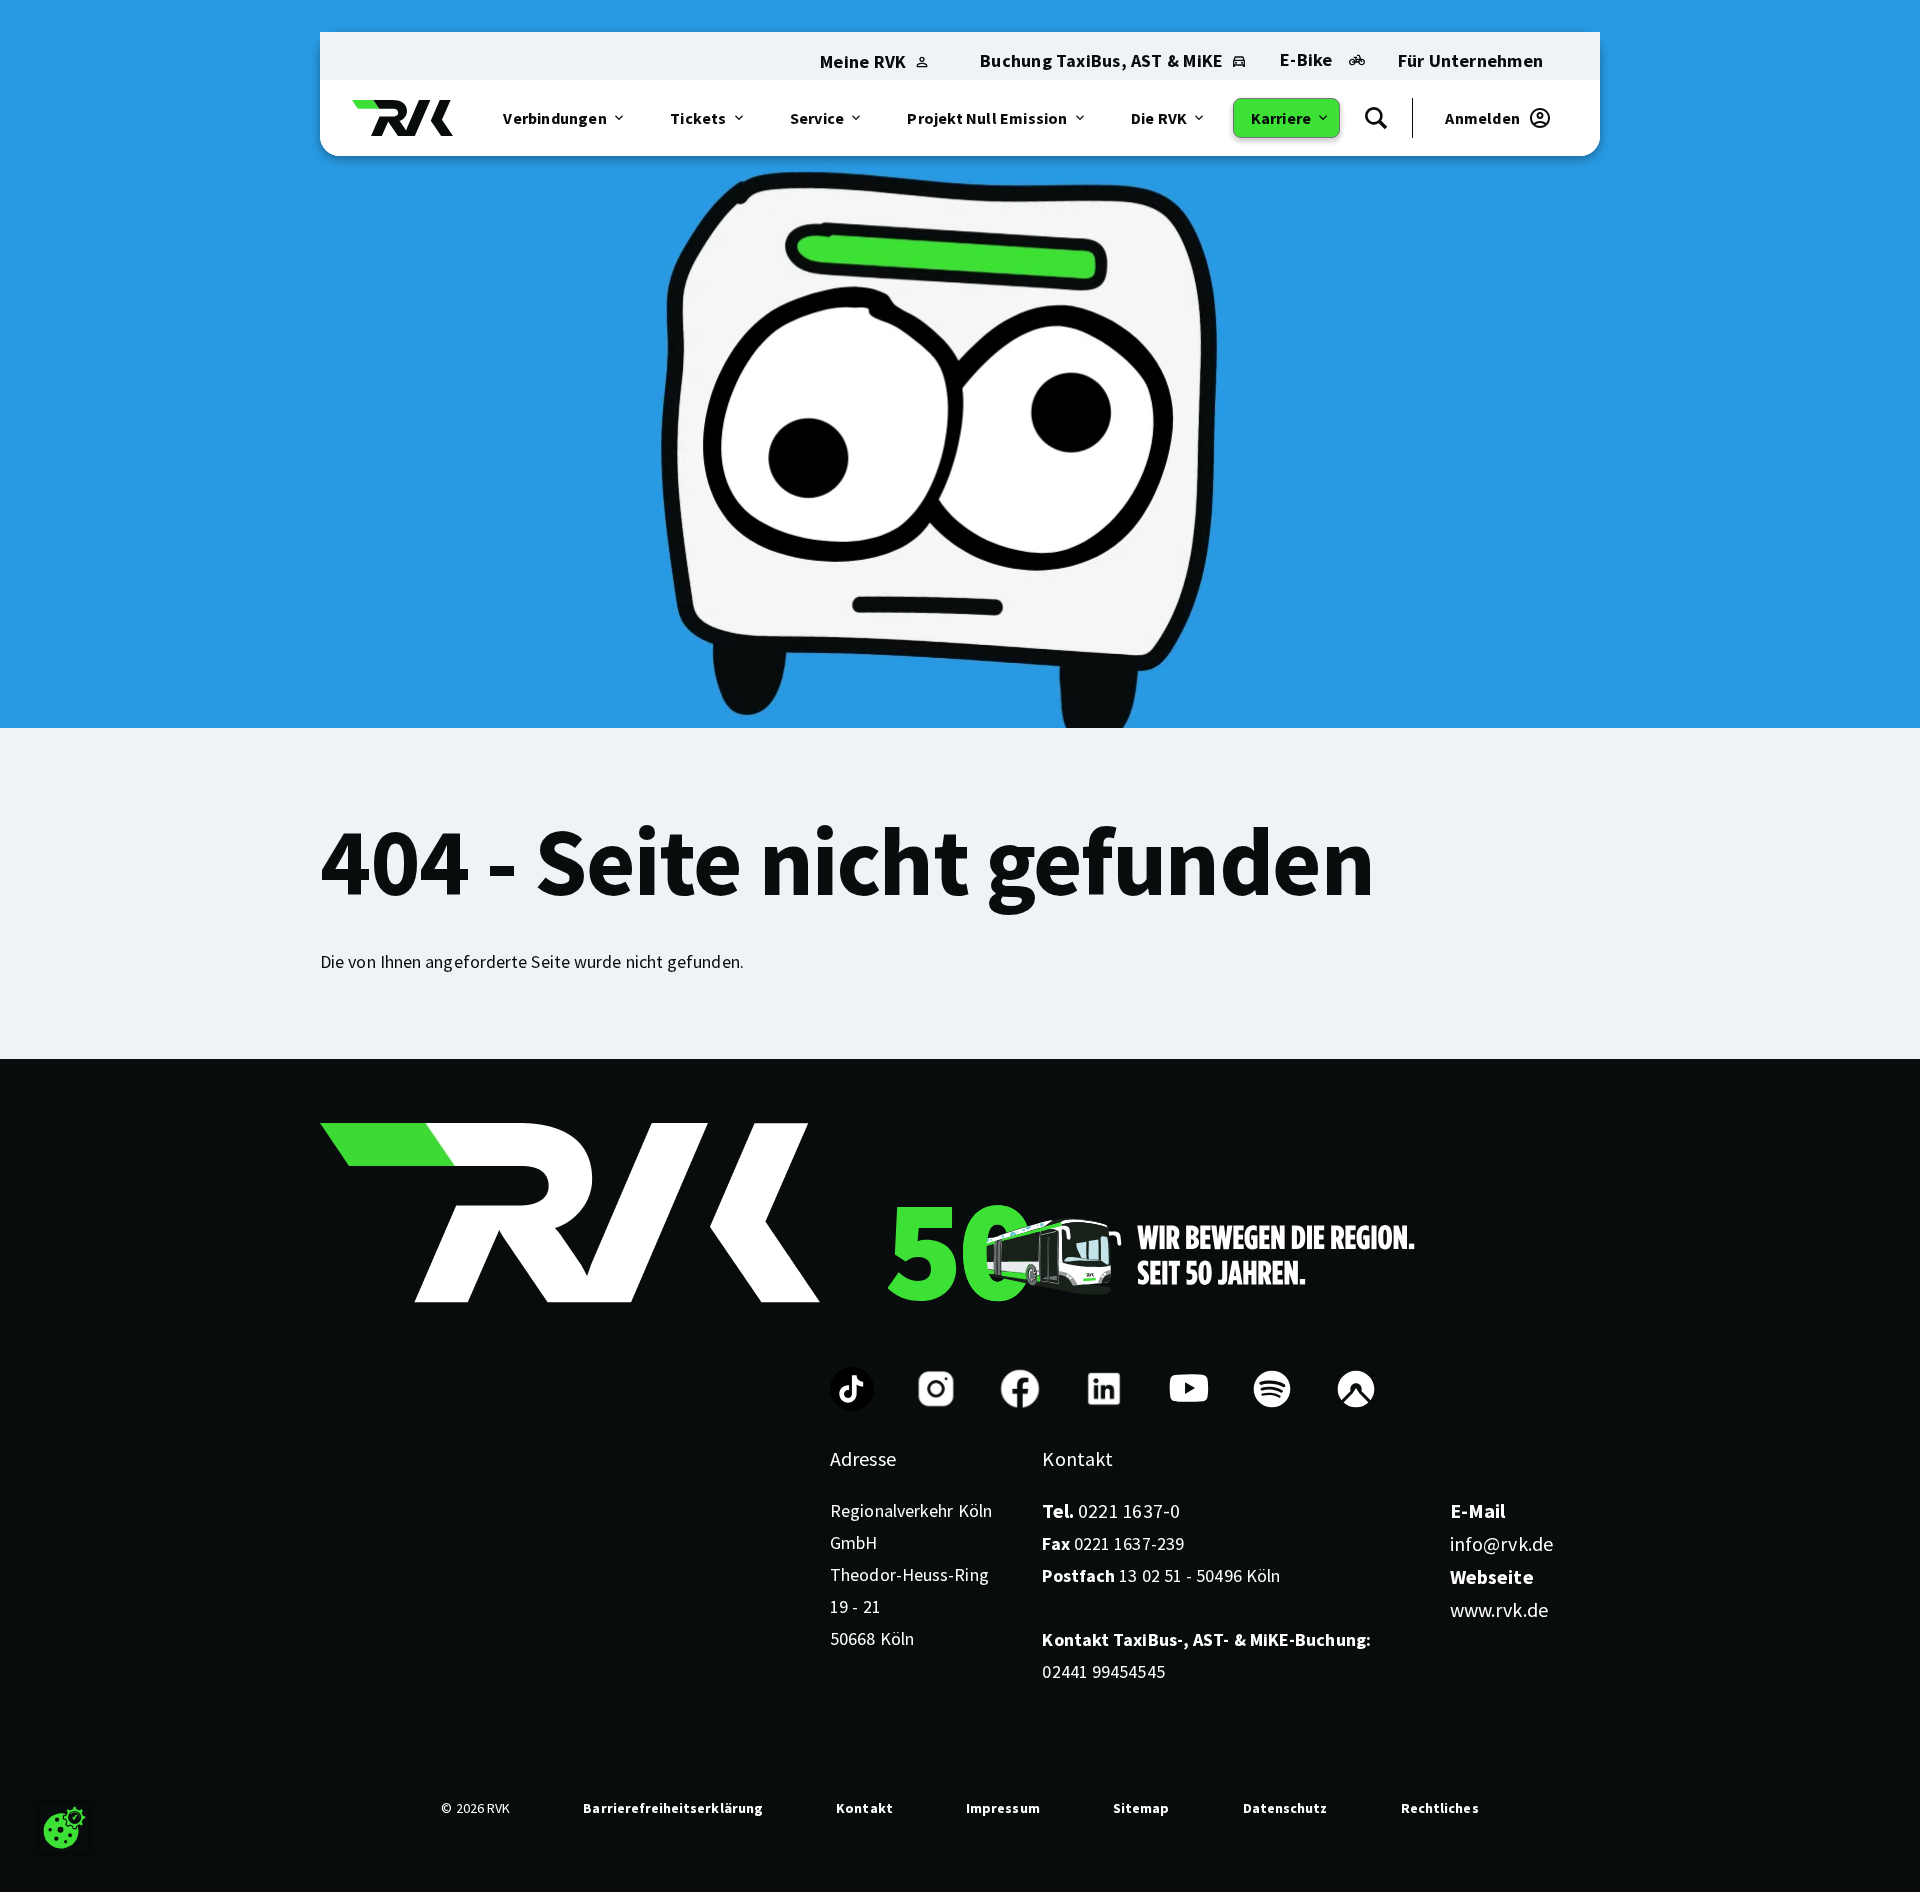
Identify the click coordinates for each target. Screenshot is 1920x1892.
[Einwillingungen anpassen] (64, 1828)
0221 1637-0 (1110, 1510)
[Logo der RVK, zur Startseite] (402, 118)
